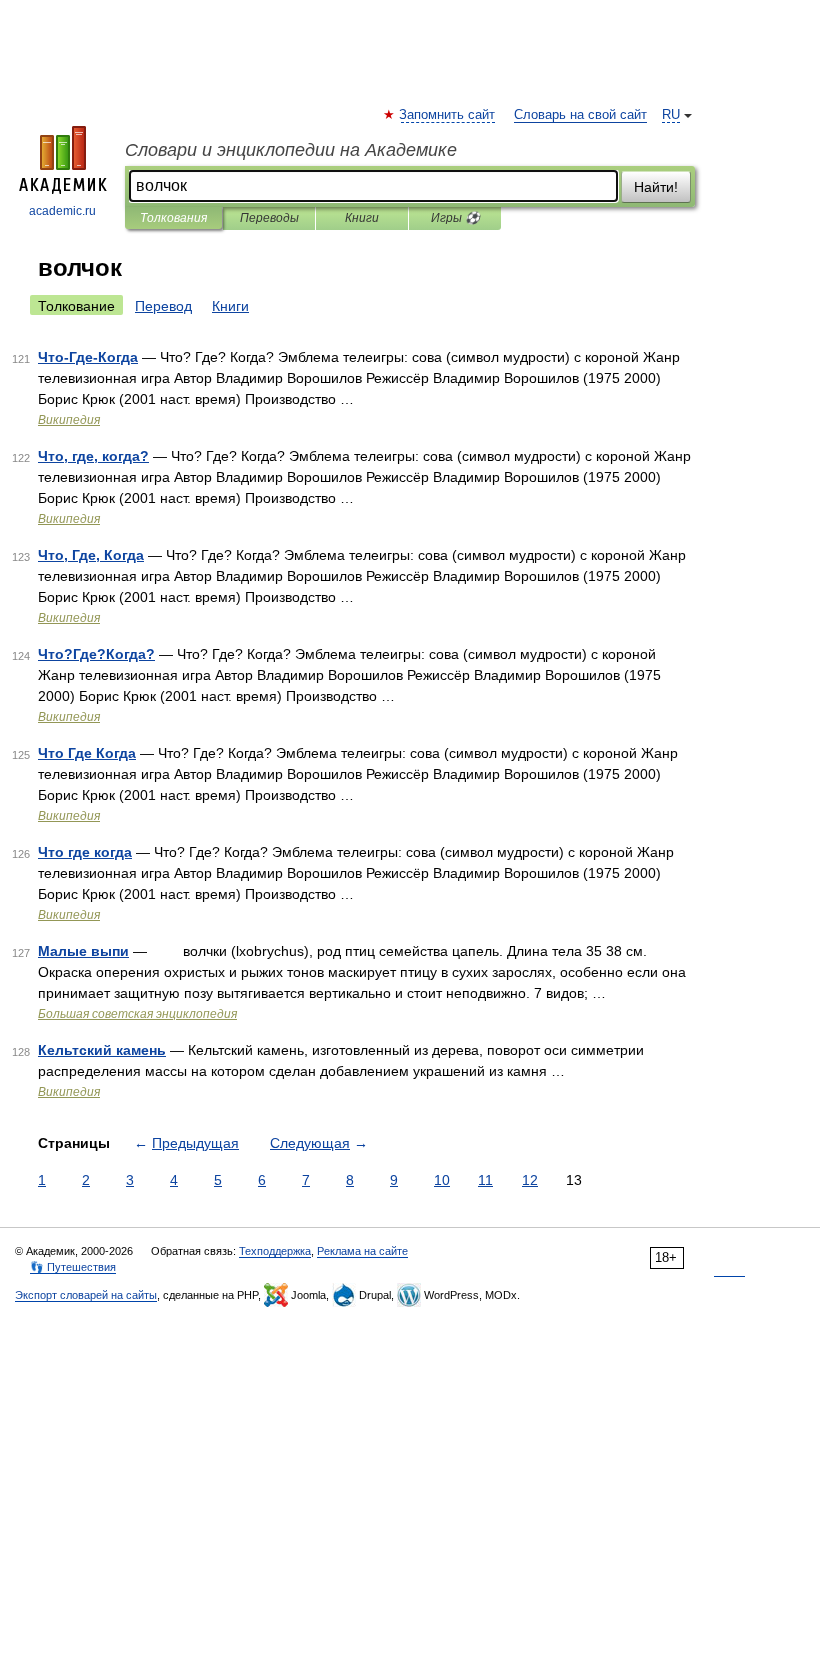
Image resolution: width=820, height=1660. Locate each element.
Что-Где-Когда (88, 357)
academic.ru (62, 211)
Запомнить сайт (448, 115)
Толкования (173, 218)
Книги (362, 218)
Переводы (269, 218)
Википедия (69, 420)
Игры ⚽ (455, 218)
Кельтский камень (102, 1050)
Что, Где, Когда (91, 555)
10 (442, 1180)
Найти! (656, 187)
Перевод (163, 306)
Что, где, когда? (93, 456)
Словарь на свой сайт (580, 115)
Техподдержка (275, 1251)
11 (485, 1180)
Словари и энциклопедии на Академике (291, 150)
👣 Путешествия (73, 1267)
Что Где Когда (87, 753)
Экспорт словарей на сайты (86, 1295)
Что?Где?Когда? (96, 654)
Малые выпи (83, 951)
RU (671, 115)
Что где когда (85, 852)
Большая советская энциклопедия (137, 1014)
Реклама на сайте (362, 1251)
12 (530, 1180)
